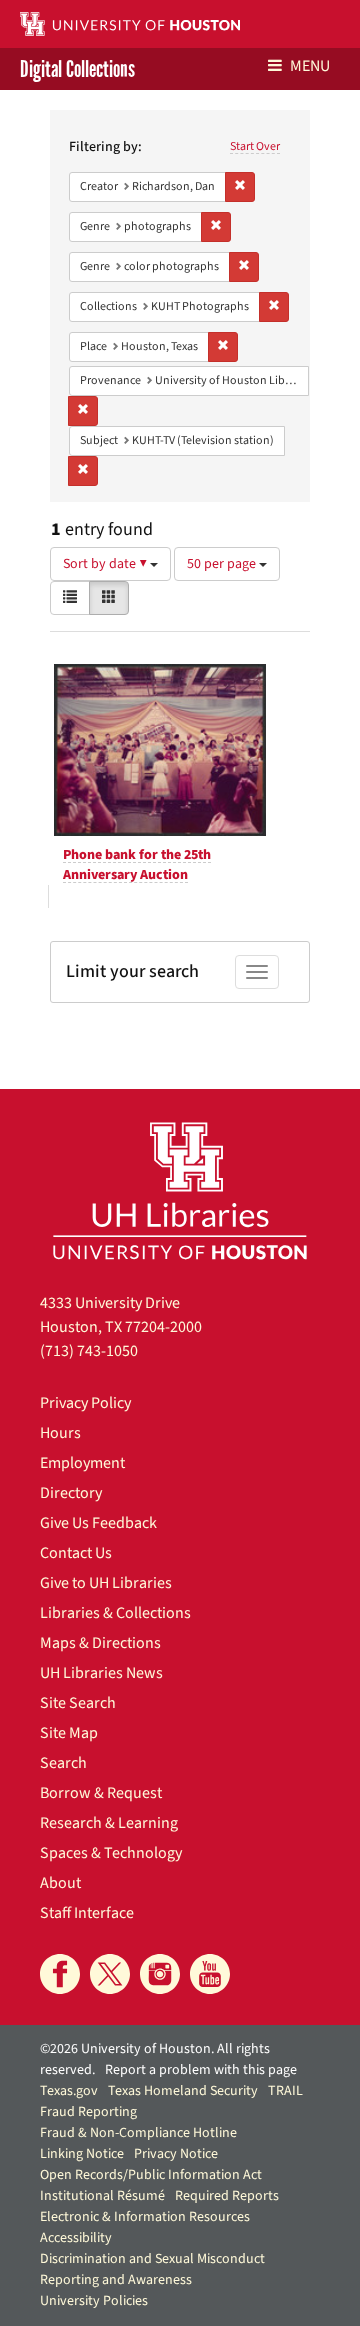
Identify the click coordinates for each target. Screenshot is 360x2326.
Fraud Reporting (88, 2112)
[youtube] (210, 1974)
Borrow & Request (101, 1793)
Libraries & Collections (115, 1613)
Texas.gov (69, 2091)
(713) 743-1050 (89, 1351)
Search (63, 1763)
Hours (60, 1433)
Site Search (78, 1703)
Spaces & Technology (111, 1853)
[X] (110, 1974)
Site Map (69, 1733)
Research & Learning (109, 1823)
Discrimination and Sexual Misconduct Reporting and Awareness (152, 2269)
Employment (82, 1463)
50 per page (223, 564)
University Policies (94, 2301)
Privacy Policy (85, 1403)
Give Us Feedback (98, 1523)
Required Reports (227, 2196)
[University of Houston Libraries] (180, 1190)
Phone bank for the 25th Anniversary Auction (137, 865)
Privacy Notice (176, 2154)
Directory (71, 1493)
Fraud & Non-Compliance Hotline (138, 2133)
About (60, 1883)
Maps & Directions (100, 1643)
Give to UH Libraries (106, 1583)
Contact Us (76, 1553)
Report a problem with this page (201, 2070)
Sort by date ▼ (106, 564)
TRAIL (285, 2091)
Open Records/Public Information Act (151, 2175)
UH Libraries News (101, 1673)
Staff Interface (87, 1913)
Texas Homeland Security (183, 2091)
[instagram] (160, 1974)
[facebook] (60, 1974)
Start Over (255, 146)
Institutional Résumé (102, 2196)
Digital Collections (77, 69)
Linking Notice (82, 2154)
